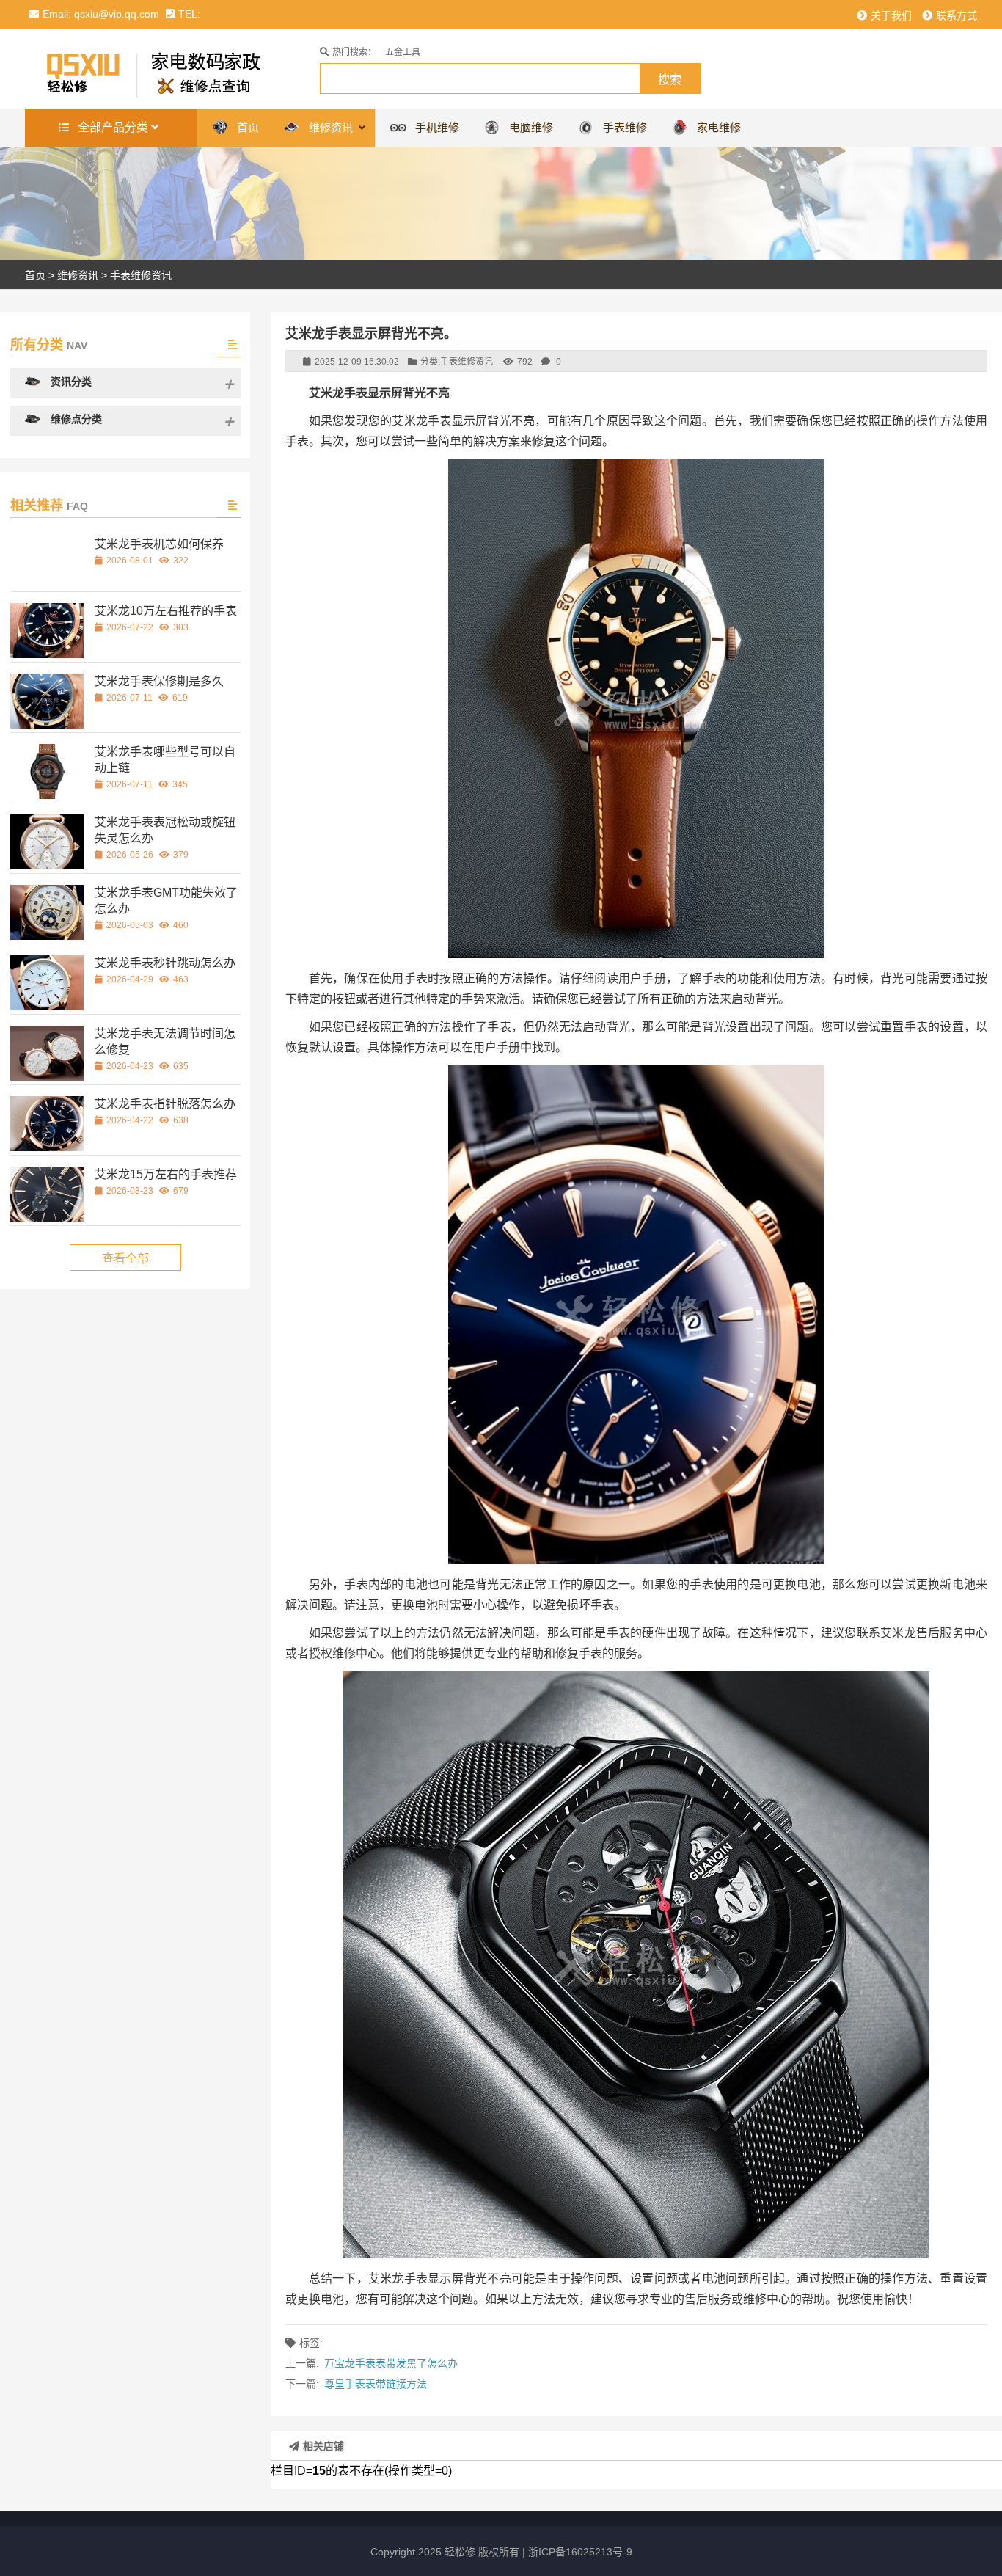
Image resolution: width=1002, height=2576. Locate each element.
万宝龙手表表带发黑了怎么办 (391, 2363)
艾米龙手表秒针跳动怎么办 (165, 963)
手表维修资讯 (141, 275)
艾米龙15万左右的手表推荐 (166, 1174)
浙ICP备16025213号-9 (580, 2552)
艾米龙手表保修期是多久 (159, 681)
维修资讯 (78, 275)
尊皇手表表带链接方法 (376, 2384)
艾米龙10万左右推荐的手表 (166, 611)
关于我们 (891, 15)
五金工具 (403, 52)
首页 (35, 275)
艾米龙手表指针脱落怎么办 (165, 1104)
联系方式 (957, 15)
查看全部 (125, 1259)
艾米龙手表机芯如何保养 (159, 544)
